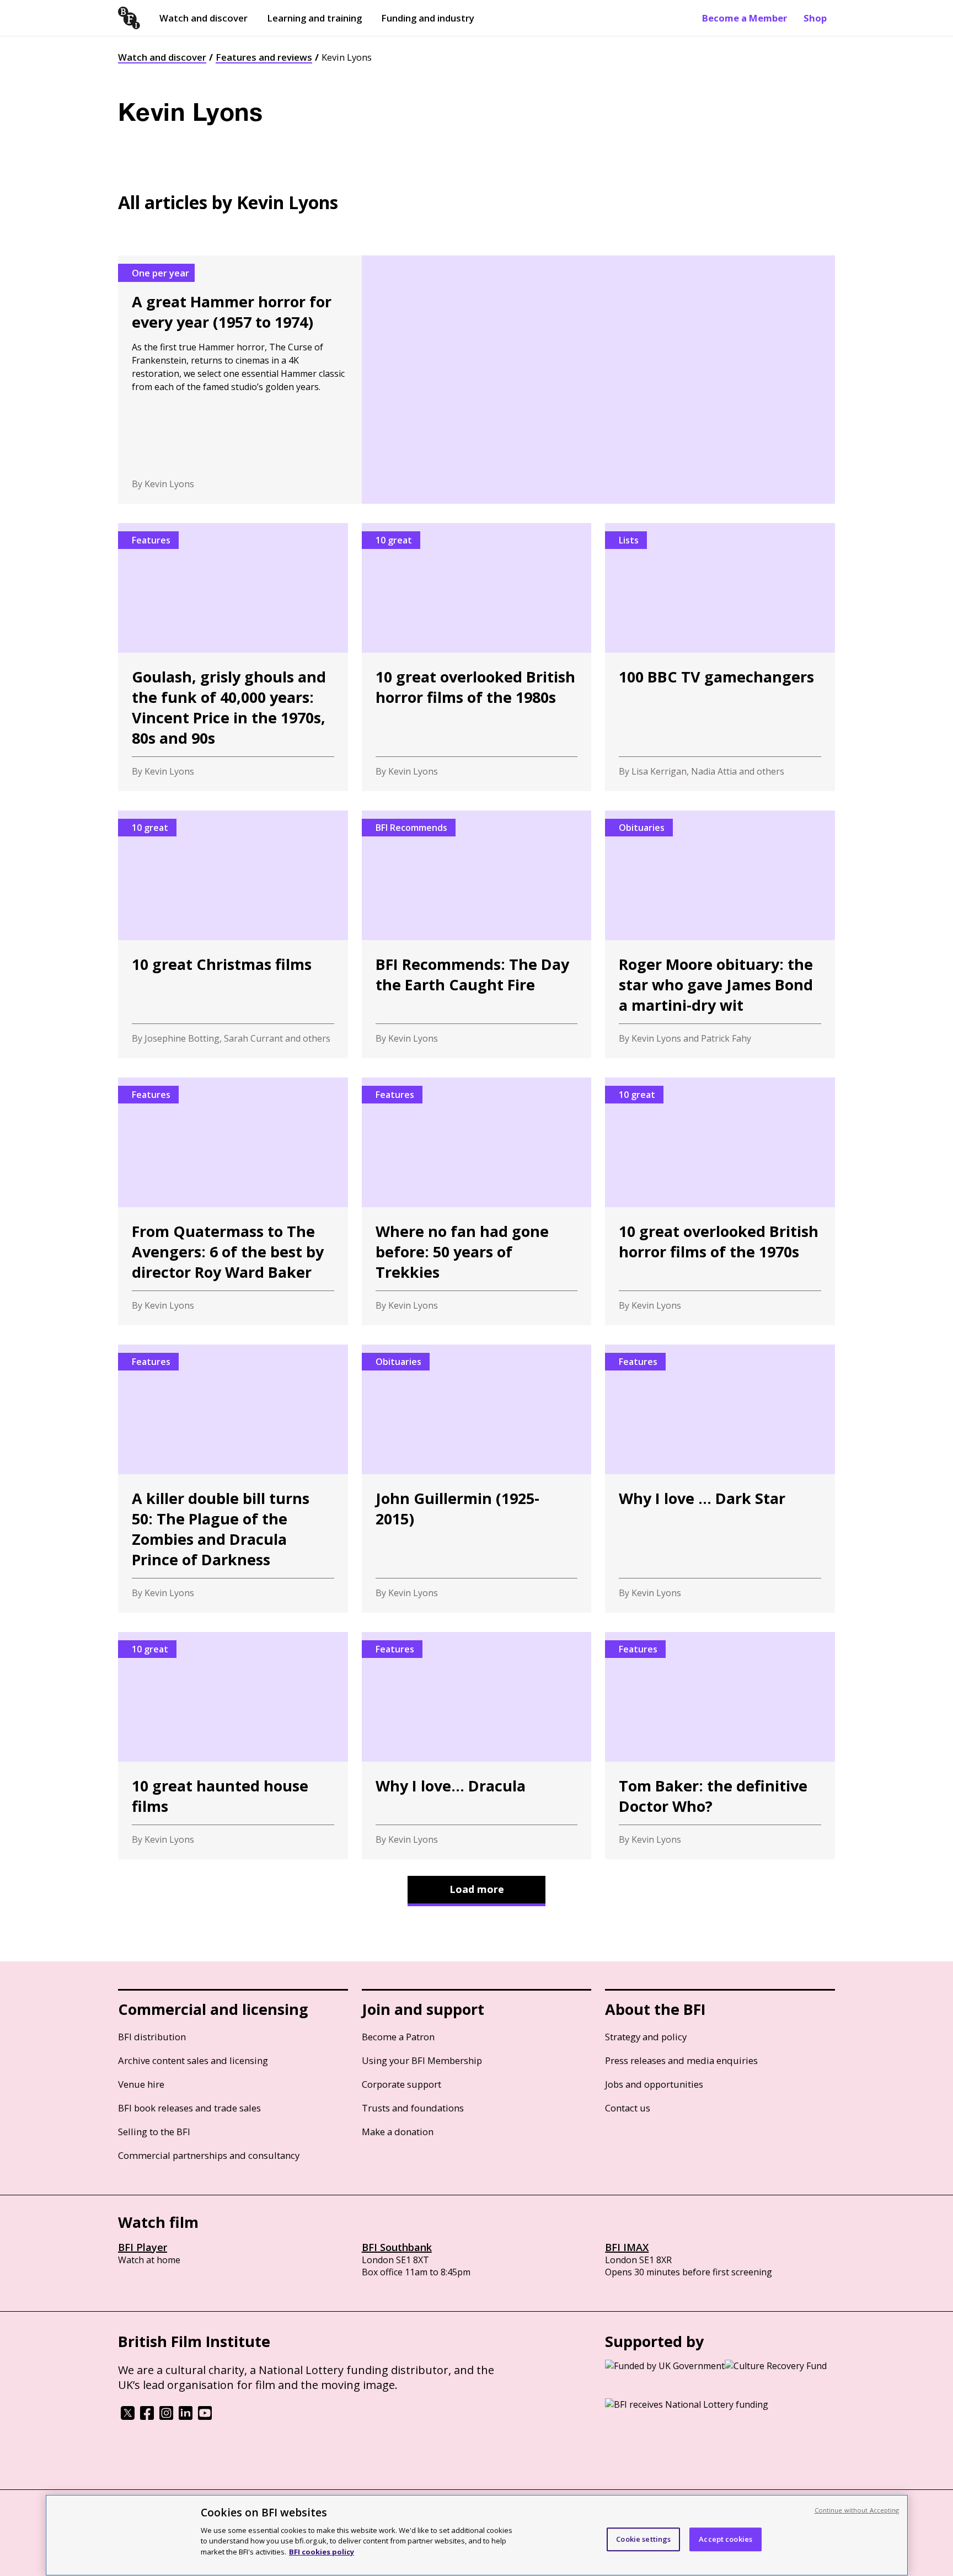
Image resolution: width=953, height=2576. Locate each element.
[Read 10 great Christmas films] (233, 934)
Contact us (628, 2108)
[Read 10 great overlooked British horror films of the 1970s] (720, 1201)
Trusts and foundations (413, 2108)
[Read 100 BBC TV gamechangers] (720, 657)
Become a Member (745, 18)
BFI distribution (152, 2037)
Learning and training (314, 18)
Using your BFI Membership (422, 2060)
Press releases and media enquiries (681, 2060)
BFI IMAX (627, 2247)
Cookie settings (643, 2539)
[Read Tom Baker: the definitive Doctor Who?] (720, 1746)
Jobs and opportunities (654, 2084)
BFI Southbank (397, 2247)
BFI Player (143, 2247)
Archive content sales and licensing (193, 2060)
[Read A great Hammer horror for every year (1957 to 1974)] (476, 380)
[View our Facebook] (147, 2417)
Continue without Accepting (857, 2510)
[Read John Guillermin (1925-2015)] (477, 1479)
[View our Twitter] (128, 2417)
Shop (815, 18)
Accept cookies (726, 2539)
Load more (477, 1889)
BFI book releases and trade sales (189, 2108)
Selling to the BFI (154, 2132)
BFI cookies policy (322, 2551)
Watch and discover (204, 18)
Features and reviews (264, 57)
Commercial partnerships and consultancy (209, 2155)
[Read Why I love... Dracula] (477, 1746)
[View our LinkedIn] (186, 2417)
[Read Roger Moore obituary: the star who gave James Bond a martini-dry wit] (720, 934)
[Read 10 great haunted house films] (233, 1746)
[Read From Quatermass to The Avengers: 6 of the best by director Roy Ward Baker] (233, 1201)
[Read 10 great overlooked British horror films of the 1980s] (477, 657)
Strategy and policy (646, 2037)
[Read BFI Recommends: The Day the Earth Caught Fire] (477, 934)
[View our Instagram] (166, 2417)
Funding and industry (428, 18)
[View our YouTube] (205, 2417)
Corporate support (401, 2084)
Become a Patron (398, 2037)
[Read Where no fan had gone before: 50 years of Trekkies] (477, 1201)
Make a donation (398, 2132)
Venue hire (141, 2084)
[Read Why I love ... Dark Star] (720, 1479)
